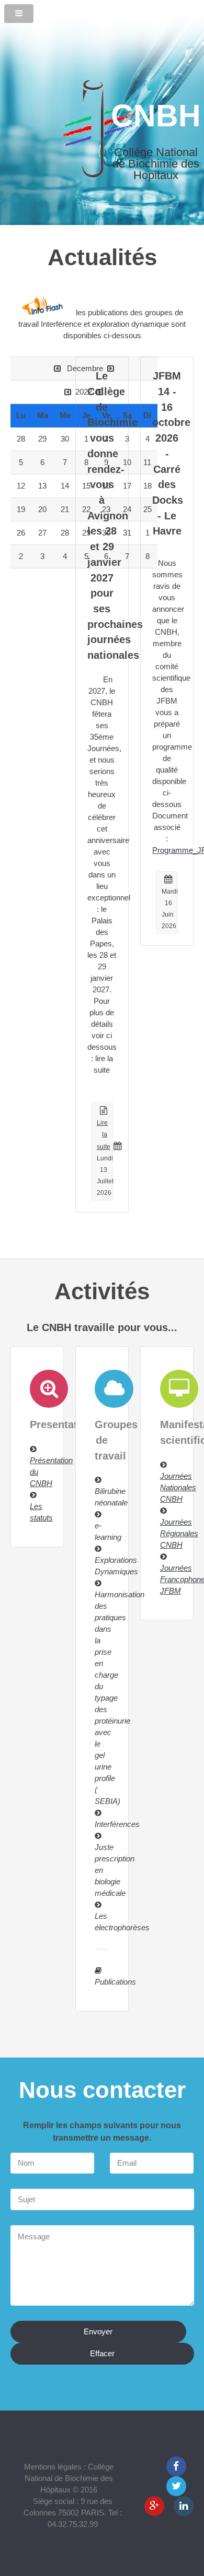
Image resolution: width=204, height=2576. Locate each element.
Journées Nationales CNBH (178, 1488)
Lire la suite (104, 1135)
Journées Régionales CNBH (179, 1534)
